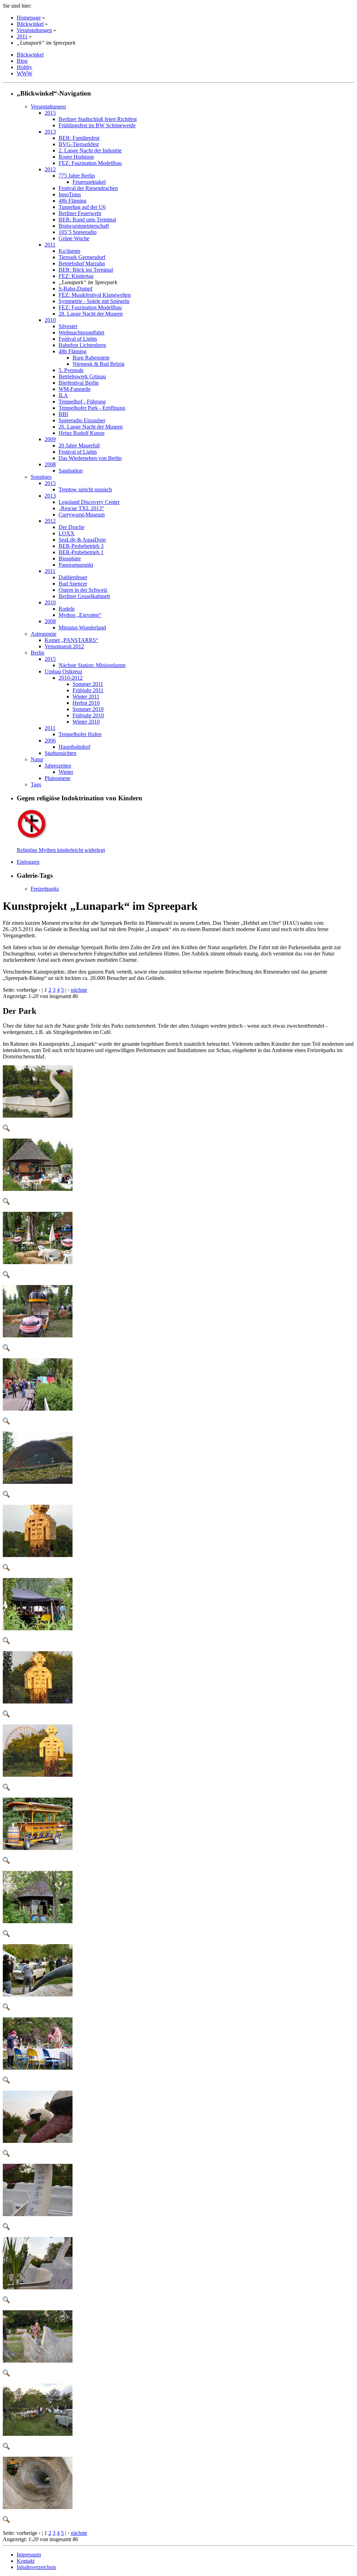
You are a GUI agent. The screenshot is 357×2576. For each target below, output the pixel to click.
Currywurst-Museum (82, 515)
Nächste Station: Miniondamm (92, 665)
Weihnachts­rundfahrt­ (81, 333)
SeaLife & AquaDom (82, 540)
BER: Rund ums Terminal (87, 220)
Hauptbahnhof (74, 747)
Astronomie (44, 634)
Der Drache (71, 527)
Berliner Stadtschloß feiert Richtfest (98, 119)
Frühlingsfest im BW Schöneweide (97, 125)
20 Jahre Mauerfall (79, 445)
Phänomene (58, 778)
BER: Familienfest (79, 138)
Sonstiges (41, 477)
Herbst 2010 (86, 703)
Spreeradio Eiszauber (82, 420)
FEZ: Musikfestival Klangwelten (95, 295)
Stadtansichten (60, 753)
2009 (50, 439)
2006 (50, 741)
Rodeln (67, 609)
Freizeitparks (45, 889)
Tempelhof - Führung (82, 402)
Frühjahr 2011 (88, 690)
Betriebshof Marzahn (82, 263)
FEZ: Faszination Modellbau (90, 163)
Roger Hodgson (76, 157)
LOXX (67, 533)
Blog (22, 61)
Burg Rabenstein (91, 358)
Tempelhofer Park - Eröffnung (92, 408)
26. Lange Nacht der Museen (91, 427)
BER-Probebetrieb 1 (81, 552)
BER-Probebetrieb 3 (81, 546)
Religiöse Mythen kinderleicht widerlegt (61, 850)
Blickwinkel (30, 24)
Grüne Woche (74, 238)
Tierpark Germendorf (82, 257)
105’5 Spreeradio (78, 232)
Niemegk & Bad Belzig (98, 364)
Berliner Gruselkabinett (84, 596)
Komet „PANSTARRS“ (71, 640)
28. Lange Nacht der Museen (91, 314)
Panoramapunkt (76, 565)
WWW (25, 73)
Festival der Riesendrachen (88, 188)
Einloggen (28, 862)
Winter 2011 (86, 697)
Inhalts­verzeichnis (36, 2567)
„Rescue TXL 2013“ (81, 508)
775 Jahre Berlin (77, 176)
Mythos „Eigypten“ (80, 615)
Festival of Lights (78, 339)
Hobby (24, 67)
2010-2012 (71, 678)
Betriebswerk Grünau (82, 376)
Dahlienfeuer (73, 577)
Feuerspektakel (89, 182)
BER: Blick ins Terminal (86, 270)
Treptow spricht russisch (85, 489)
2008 (50, 464)
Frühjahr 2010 (88, 715)
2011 (22, 36)
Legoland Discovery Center (89, 502)
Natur (37, 759)
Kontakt (26, 2561)
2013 (50, 132)
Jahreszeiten (58, 766)
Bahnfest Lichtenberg (82, 345)
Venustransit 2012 (64, 646)
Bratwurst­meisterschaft (84, 226)
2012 (50, 169)
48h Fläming (73, 201)
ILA (63, 395)
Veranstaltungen (34, 30)
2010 (50, 320)
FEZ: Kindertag (76, 276)
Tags (36, 784)
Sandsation (71, 471)
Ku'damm (69, 251)
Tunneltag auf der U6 (82, 207)
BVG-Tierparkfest (79, 144)
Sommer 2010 (88, 709)
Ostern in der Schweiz (83, 590)
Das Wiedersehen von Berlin (90, 458)
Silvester (68, 326)
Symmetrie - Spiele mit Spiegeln (94, 301)
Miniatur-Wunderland (82, 628)
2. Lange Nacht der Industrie (90, 150)
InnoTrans (70, 194)
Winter (66, 772)
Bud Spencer (73, 584)
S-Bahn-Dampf (75, 289)
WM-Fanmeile (75, 389)
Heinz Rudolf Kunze (82, 433)
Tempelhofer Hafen (80, 734)
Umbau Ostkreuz (63, 671)
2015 (50, 113)
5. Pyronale (71, 370)
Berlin (37, 653)
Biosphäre (70, 558)
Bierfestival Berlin (79, 383)
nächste (79, 990)
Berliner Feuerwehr (80, 213)
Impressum (29, 2555)
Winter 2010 (86, 722)
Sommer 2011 (88, 684)
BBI (63, 414)
